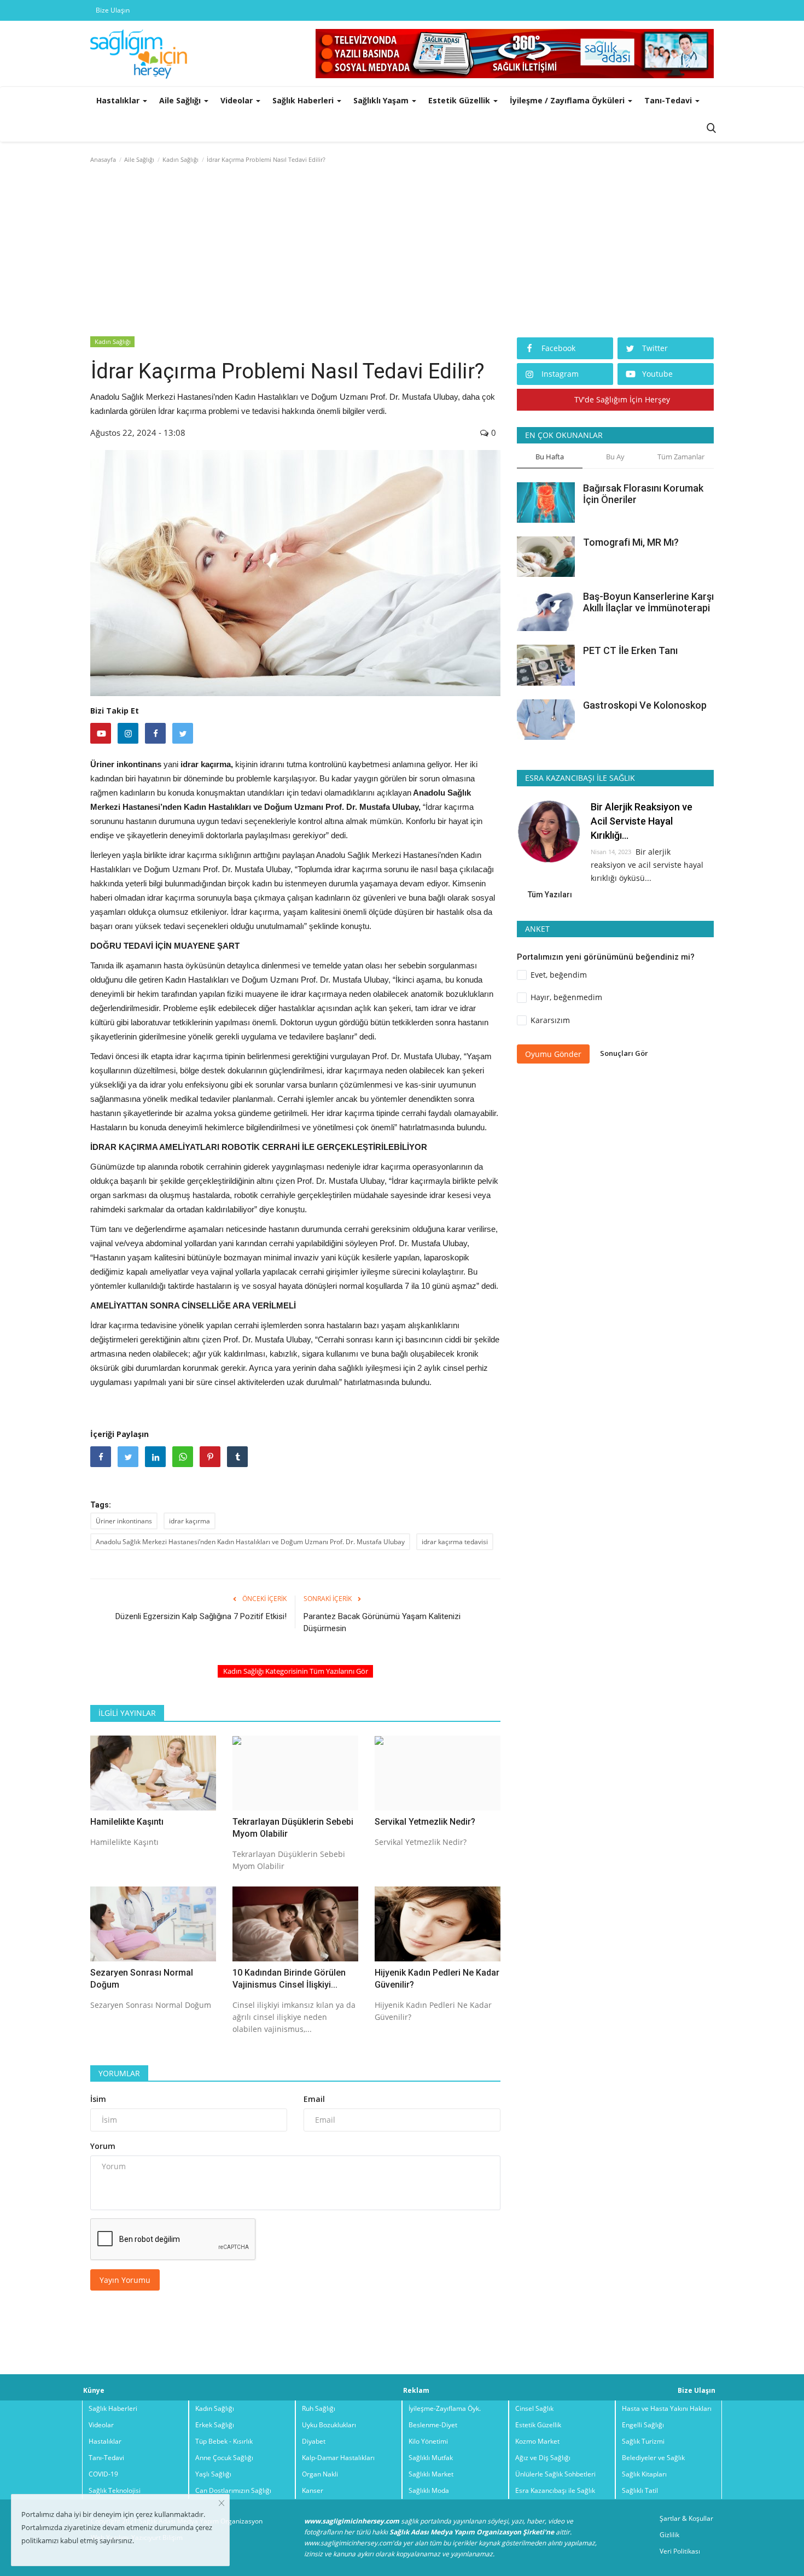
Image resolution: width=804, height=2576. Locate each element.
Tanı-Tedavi (106, 2458)
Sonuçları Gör (624, 1053)
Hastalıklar (105, 2441)
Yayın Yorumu (125, 2280)
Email (314, 2099)
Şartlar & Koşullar (686, 2518)
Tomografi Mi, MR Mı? (631, 542)
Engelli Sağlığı (643, 2425)
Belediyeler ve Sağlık (653, 2458)
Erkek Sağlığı (215, 2425)
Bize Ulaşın (113, 10)
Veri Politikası (680, 2551)
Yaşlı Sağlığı (213, 2474)
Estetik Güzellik (538, 2425)
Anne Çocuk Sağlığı (224, 2458)
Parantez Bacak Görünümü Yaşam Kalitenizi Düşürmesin (382, 1622)
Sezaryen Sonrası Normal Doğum (142, 1979)
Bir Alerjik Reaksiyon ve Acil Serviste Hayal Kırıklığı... (642, 821)
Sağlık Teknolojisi (115, 2490)
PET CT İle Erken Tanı (630, 650)
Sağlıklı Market (431, 2474)
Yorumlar (119, 2073)
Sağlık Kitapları (644, 2474)
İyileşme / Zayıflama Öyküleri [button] (568, 100)
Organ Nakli (320, 2474)
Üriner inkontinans (124, 1521)
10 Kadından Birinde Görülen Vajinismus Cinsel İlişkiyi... (289, 1979)
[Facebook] (155, 733)
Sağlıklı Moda (429, 2490)
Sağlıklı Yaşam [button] (382, 100)
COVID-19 (103, 2474)
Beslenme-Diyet (433, 2425)
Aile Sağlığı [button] (181, 100)
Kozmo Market (537, 2441)
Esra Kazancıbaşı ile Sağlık (555, 2490)
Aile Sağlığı (139, 159)
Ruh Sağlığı (319, 2408)
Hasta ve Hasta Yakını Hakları (667, 2408)
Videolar (101, 2425)
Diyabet (314, 2441)
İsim (98, 2099)
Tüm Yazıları (550, 895)
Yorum (103, 2146)
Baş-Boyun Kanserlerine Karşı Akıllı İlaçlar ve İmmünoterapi (648, 602)
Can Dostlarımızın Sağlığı (233, 2490)
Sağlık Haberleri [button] (304, 100)
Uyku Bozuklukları (329, 2425)
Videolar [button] (238, 100)
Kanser (313, 2490)
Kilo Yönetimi (428, 2441)
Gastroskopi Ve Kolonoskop (645, 705)
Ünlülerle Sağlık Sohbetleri (555, 2474)
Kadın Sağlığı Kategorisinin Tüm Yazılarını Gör (296, 1671)
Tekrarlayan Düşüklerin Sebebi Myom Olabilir (293, 1828)
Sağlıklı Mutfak (431, 2458)
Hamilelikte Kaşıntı (127, 1822)
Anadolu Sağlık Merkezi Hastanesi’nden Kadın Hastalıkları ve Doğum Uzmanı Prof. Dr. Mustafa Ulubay (250, 1542)
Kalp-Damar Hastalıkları (338, 2458)
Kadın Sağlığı (180, 159)
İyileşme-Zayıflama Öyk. (445, 2408)
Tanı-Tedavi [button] (669, 100)
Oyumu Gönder (553, 1053)
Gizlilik (669, 2535)
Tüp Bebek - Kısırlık (224, 2441)
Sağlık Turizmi (643, 2441)
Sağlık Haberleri (113, 2408)
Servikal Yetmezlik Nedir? (425, 1822)
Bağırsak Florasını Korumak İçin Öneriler (643, 494)
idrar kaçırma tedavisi (455, 1542)
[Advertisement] (402, 253)
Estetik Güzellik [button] (460, 100)
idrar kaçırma (190, 1521)
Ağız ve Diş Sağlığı (543, 2458)
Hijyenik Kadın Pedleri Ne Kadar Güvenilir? (437, 1979)
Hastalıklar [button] (119, 100)
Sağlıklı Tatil (640, 2490)
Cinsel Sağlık (534, 2408)
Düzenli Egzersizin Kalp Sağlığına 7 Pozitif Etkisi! (201, 1616)
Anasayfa (103, 159)
